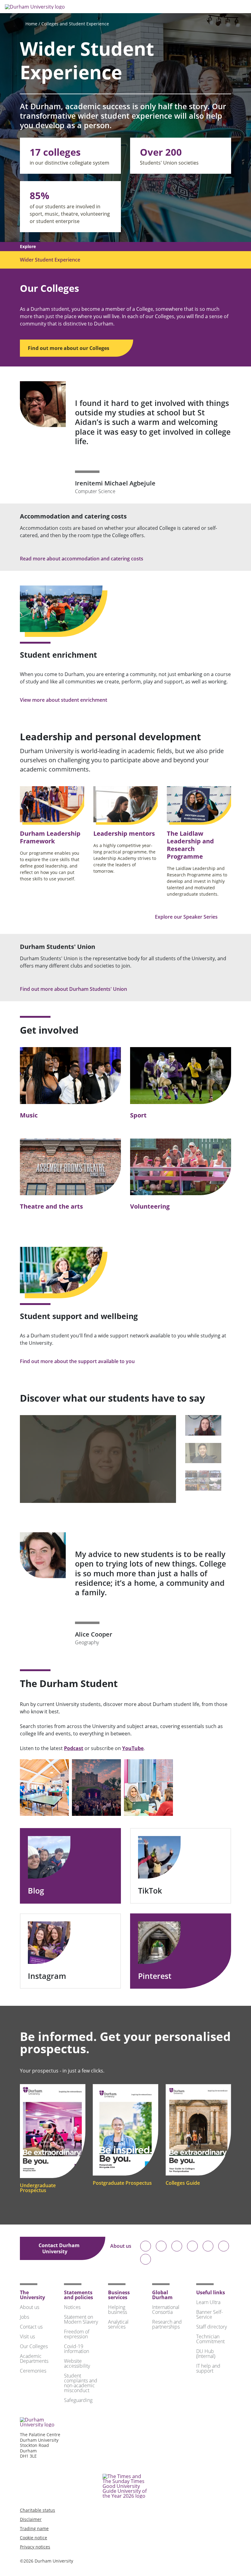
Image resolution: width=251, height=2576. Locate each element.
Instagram (47, 1976)
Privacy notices (35, 2547)
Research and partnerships (167, 2324)
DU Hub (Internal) (206, 2354)
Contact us (31, 2327)
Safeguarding (78, 2400)
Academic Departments (34, 2359)
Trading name (34, 2528)
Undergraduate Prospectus (38, 2188)
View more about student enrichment (64, 700)
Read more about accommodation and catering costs (82, 559)
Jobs (24, 2317)
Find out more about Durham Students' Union (74, 989)
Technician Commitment (210, 2339)
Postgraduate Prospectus (122, 2183)
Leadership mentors (124, 833)
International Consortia (166, 2310)
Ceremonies (33, 2371)
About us (121, 2246)
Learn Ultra (208, 2302)
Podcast (74, 1748)
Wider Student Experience (50, 260)
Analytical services (118, 2324)
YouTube (133, 1748)
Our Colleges (34, 2346)
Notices (72, 2307)
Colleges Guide (183, 2183)
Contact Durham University (59, 2248)
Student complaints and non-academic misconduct (81, 2383)
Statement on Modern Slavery (81, 2319)
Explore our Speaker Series (187, 917)
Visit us (27, 2336)
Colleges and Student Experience (75, 24)
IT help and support (208, 2368)
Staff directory (212, 2327)
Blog (36, 1891)
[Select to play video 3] (203, 1481)
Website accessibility (77, 2363)
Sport (138, 1115)
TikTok (150, 1891)
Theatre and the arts (51, 1206)
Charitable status (37, 2510)
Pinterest (155, 1976)
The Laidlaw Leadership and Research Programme (190, 845)
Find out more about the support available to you (78, 1361)
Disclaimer (31, 2519)
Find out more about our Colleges (69, 348)
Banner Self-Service (210, 2314)
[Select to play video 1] (203, 1425)
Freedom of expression (77, 2334)
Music (29, 1115)
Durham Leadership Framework (50, 837)
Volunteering (150, 1206)
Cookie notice (34, 2538)
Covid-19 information (77, 2349)
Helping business (118, 2310)
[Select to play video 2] (203, 1453)
